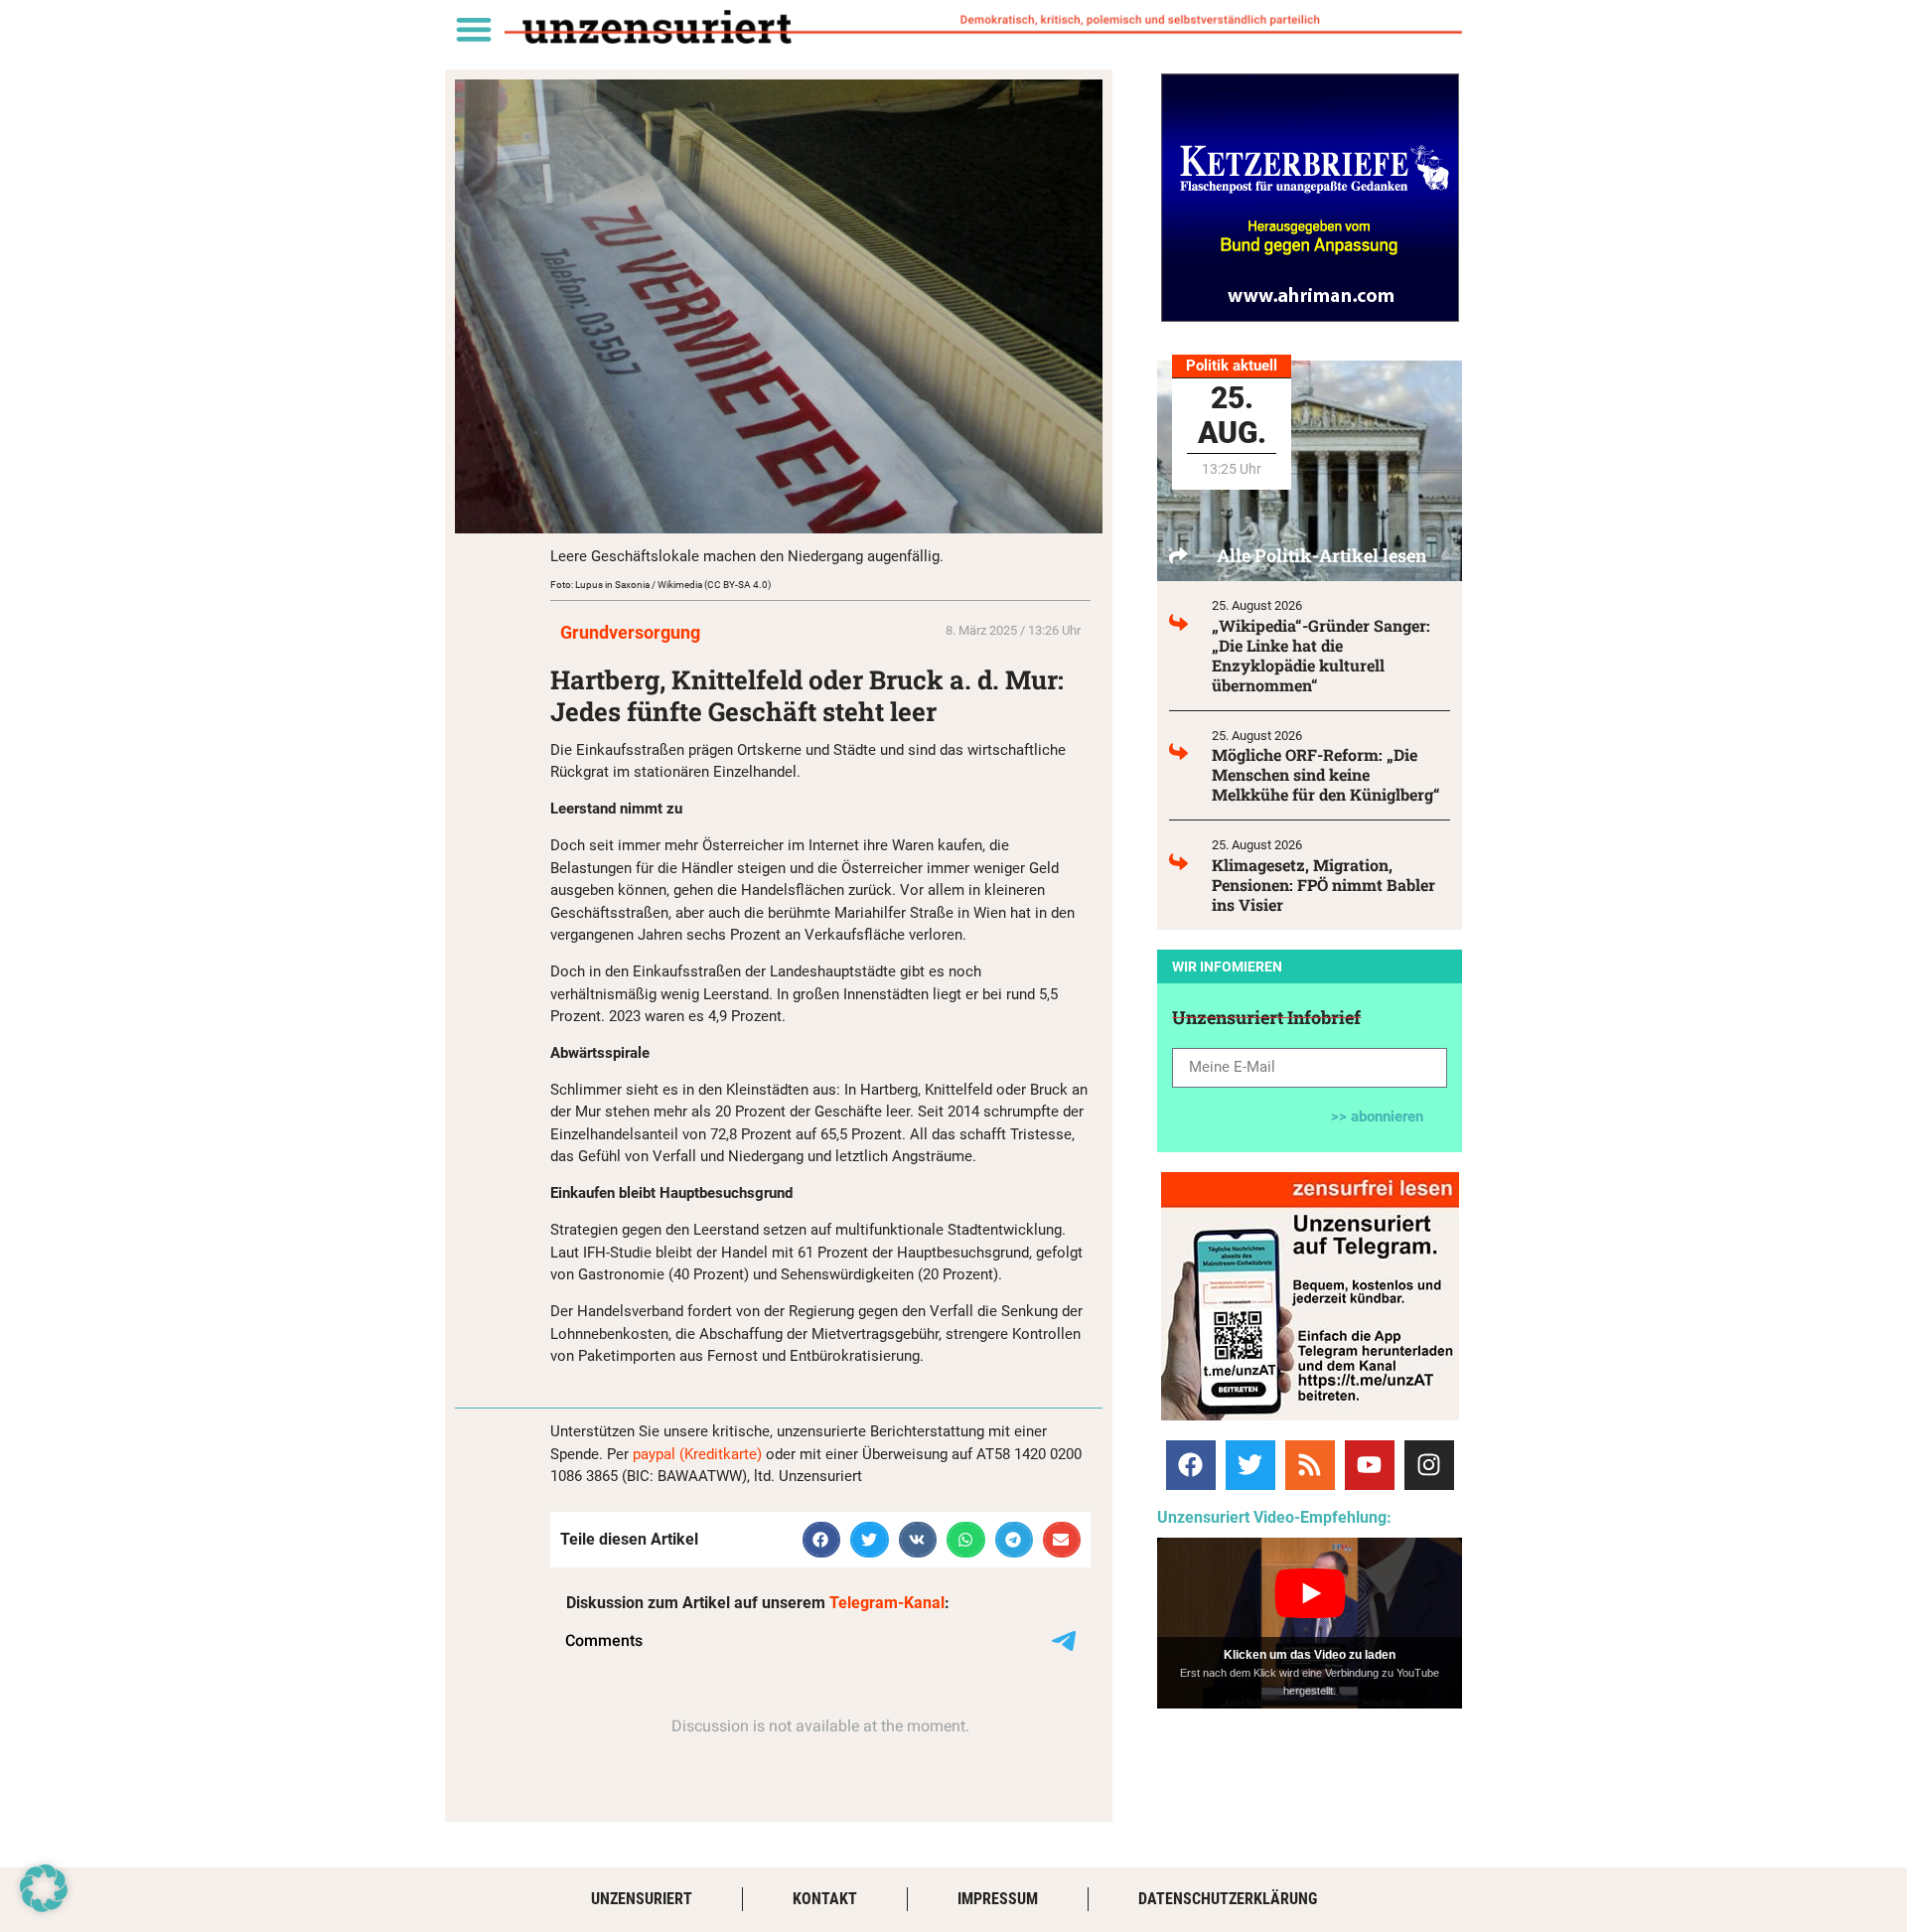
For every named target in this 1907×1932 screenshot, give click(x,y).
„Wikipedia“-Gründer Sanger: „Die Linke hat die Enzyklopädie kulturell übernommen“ (1321, 655)
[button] (473, 28)
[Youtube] (1370, 1465)
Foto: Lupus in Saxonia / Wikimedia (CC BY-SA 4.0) (660, 585)
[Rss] (1310, 1465)
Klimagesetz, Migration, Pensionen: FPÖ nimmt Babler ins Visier (1323, 885)
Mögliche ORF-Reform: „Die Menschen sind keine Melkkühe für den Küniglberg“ (1326, 774)
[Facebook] (1191, 1465)
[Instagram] (1429, 1465)
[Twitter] (1250, 1465)
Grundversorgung (630, 632)
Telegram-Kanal (887, 1603)
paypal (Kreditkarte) (697, 1454)
